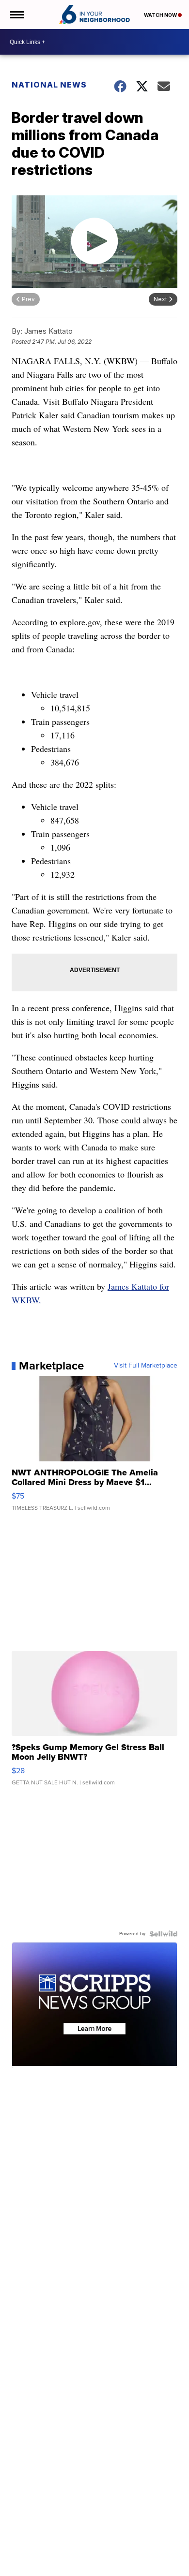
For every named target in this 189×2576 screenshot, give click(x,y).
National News (49, 85)
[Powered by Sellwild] (163, 1934)
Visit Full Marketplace (146, 1366)
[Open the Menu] (16, 15)
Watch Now (161, 15)
